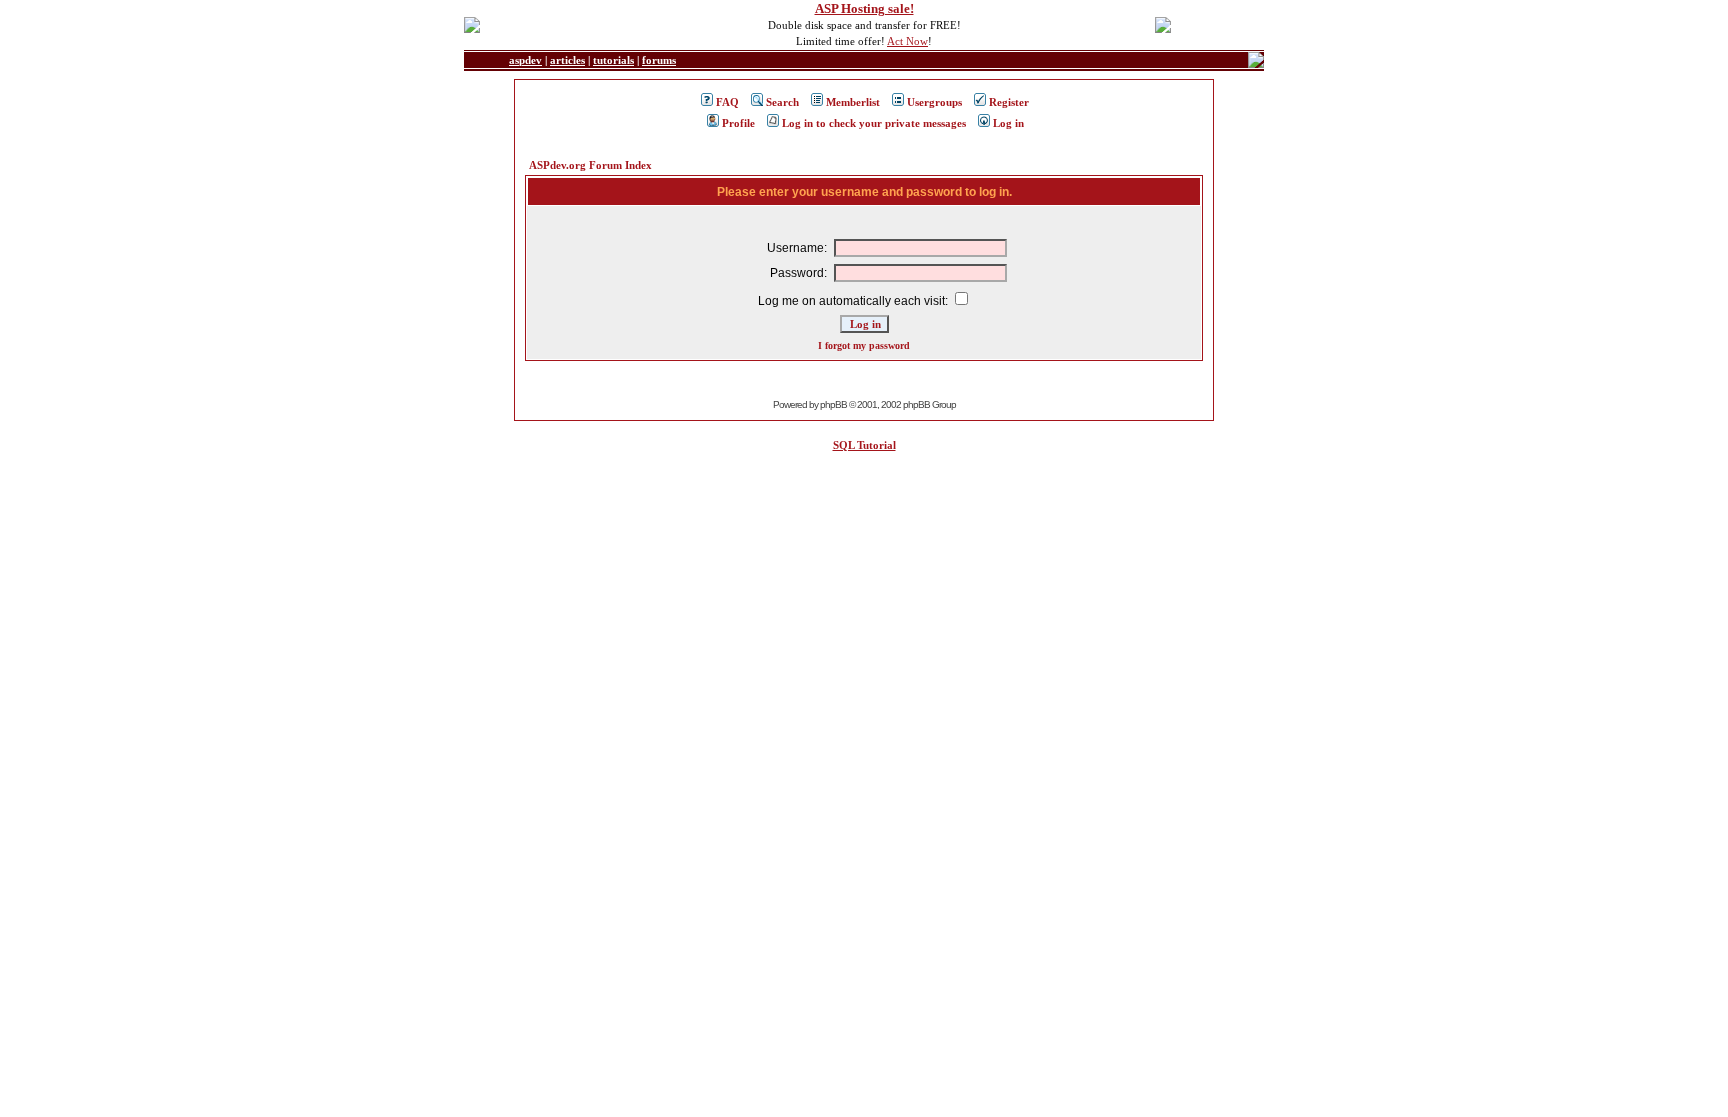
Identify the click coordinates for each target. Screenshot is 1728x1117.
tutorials (613, 60)
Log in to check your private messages (874, 123)
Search (782, 102)
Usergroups (934, 102)
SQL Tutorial (864, 445)
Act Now (907, 41)
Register (1009, 102)
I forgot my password (864, 345)
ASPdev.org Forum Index (590, 165)
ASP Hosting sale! (864, 8)
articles (567, 60)
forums (659, 60)
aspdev (525, 60)
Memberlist (853, 102)
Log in (1008, 123)
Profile (738, 123)
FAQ (727, 102)
